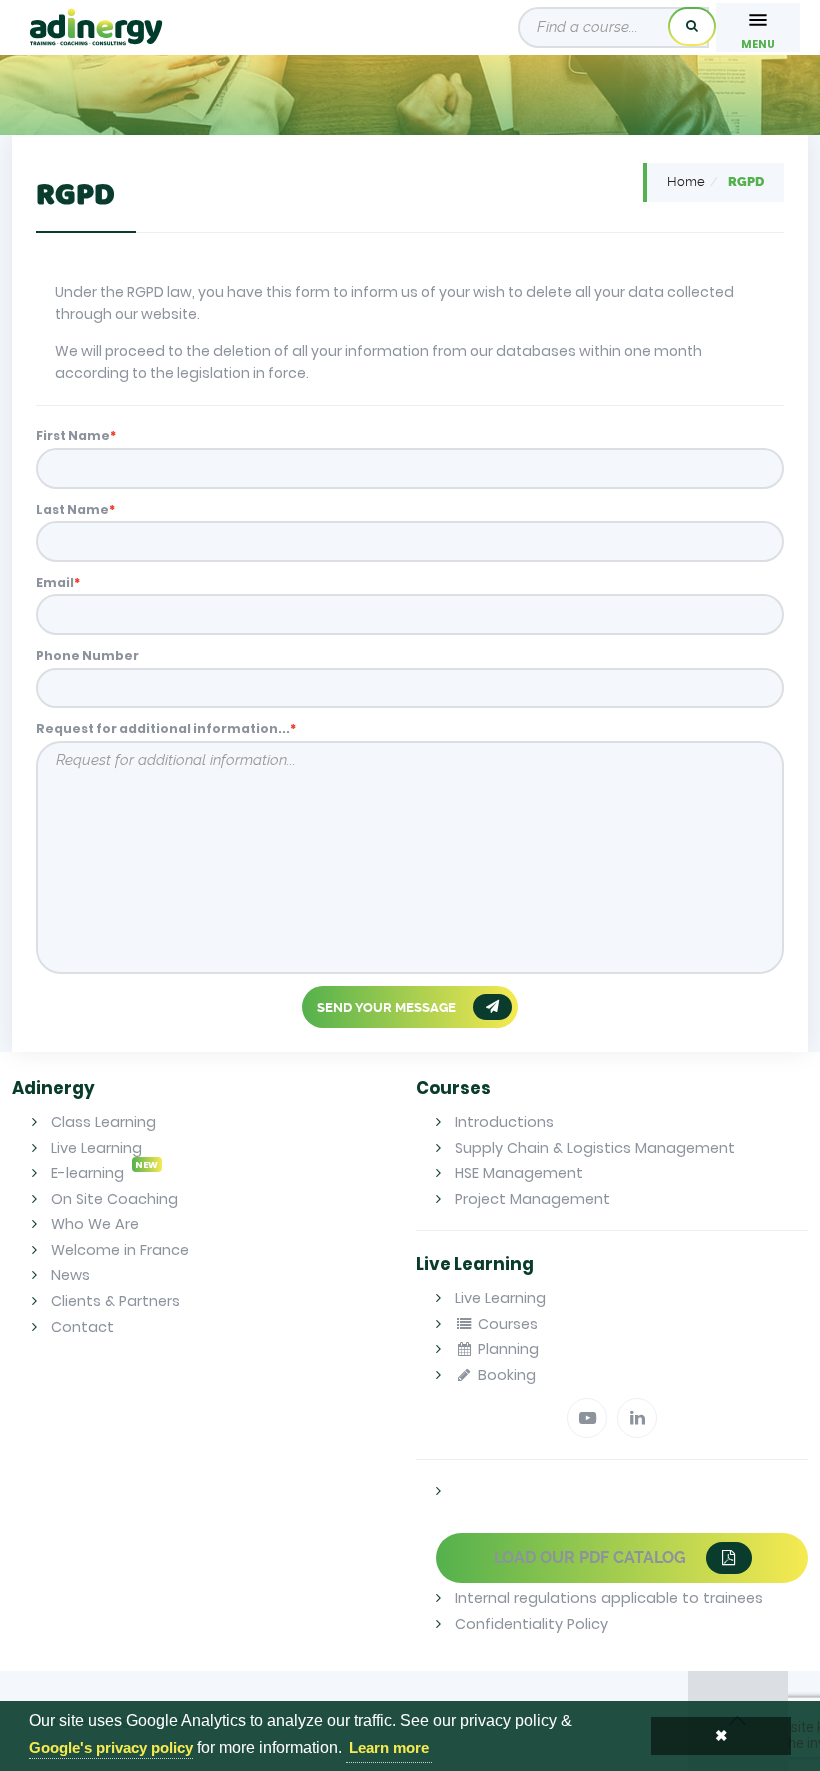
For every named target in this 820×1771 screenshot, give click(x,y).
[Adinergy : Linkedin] (637, 1418)
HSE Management (519, 1173)
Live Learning (96, 1148)
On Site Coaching (114, 1199)
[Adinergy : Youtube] (587, 1418)
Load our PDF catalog (592, 1557)
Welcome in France (120, 1250)
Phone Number (87, 655)
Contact (82, 1327)
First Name (73, 435)
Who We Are (95, 1224)
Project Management (532, 1199)
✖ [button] (721, 1735)
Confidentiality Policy (531, 1624)
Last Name (72, 509)
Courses (506, 1324)
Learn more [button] (389, 1747)
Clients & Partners (115, 1301)
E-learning (104, 1173)
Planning (506, 1349)
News (70, 1275)
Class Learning (103, 1122)
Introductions (504, 1122)
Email (55, 582)
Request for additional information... (163, 728)
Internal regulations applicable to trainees (609, 1598)
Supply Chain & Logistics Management (595, 1148)
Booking (505, 1375)
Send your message (388, 1006)
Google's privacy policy (111, 1747)
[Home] (96, 27)
